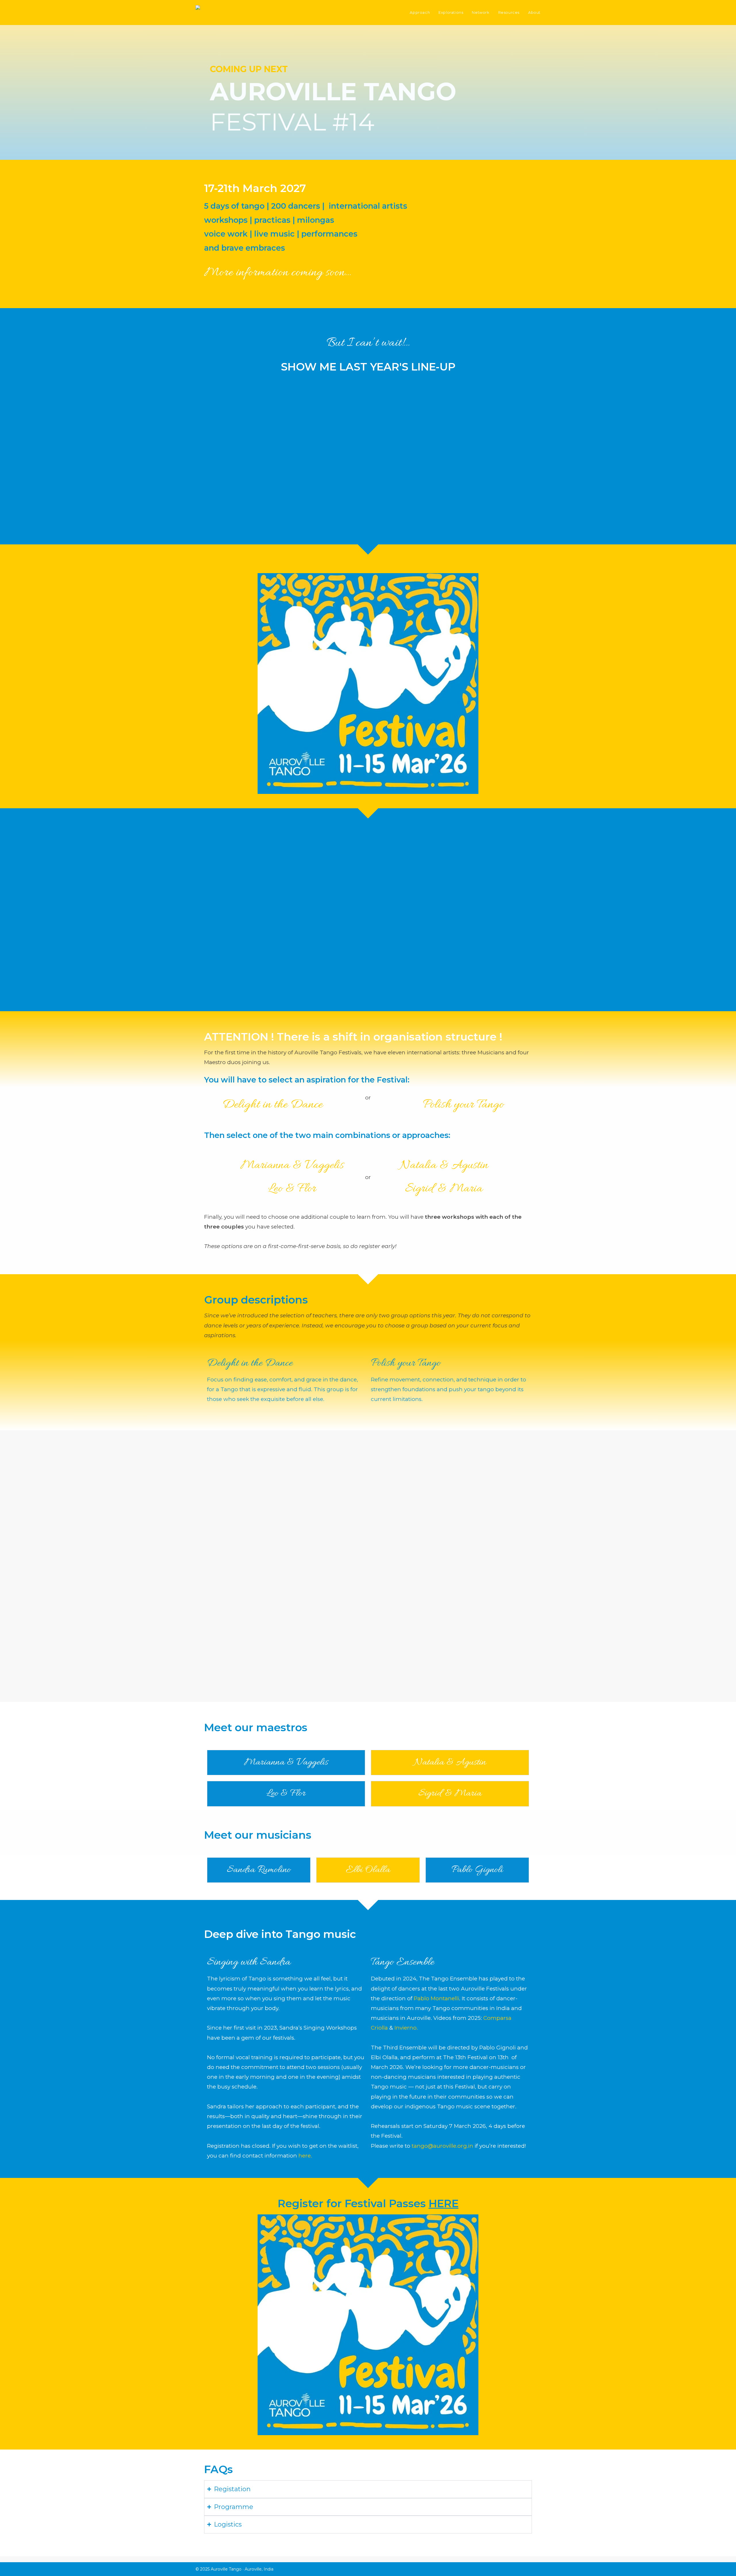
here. (305, 2156)
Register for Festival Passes (368, 2203)
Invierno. (406, 2028)
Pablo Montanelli (436, 1998)
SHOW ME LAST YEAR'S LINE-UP (368, 367)
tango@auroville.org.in (442, 2146)
